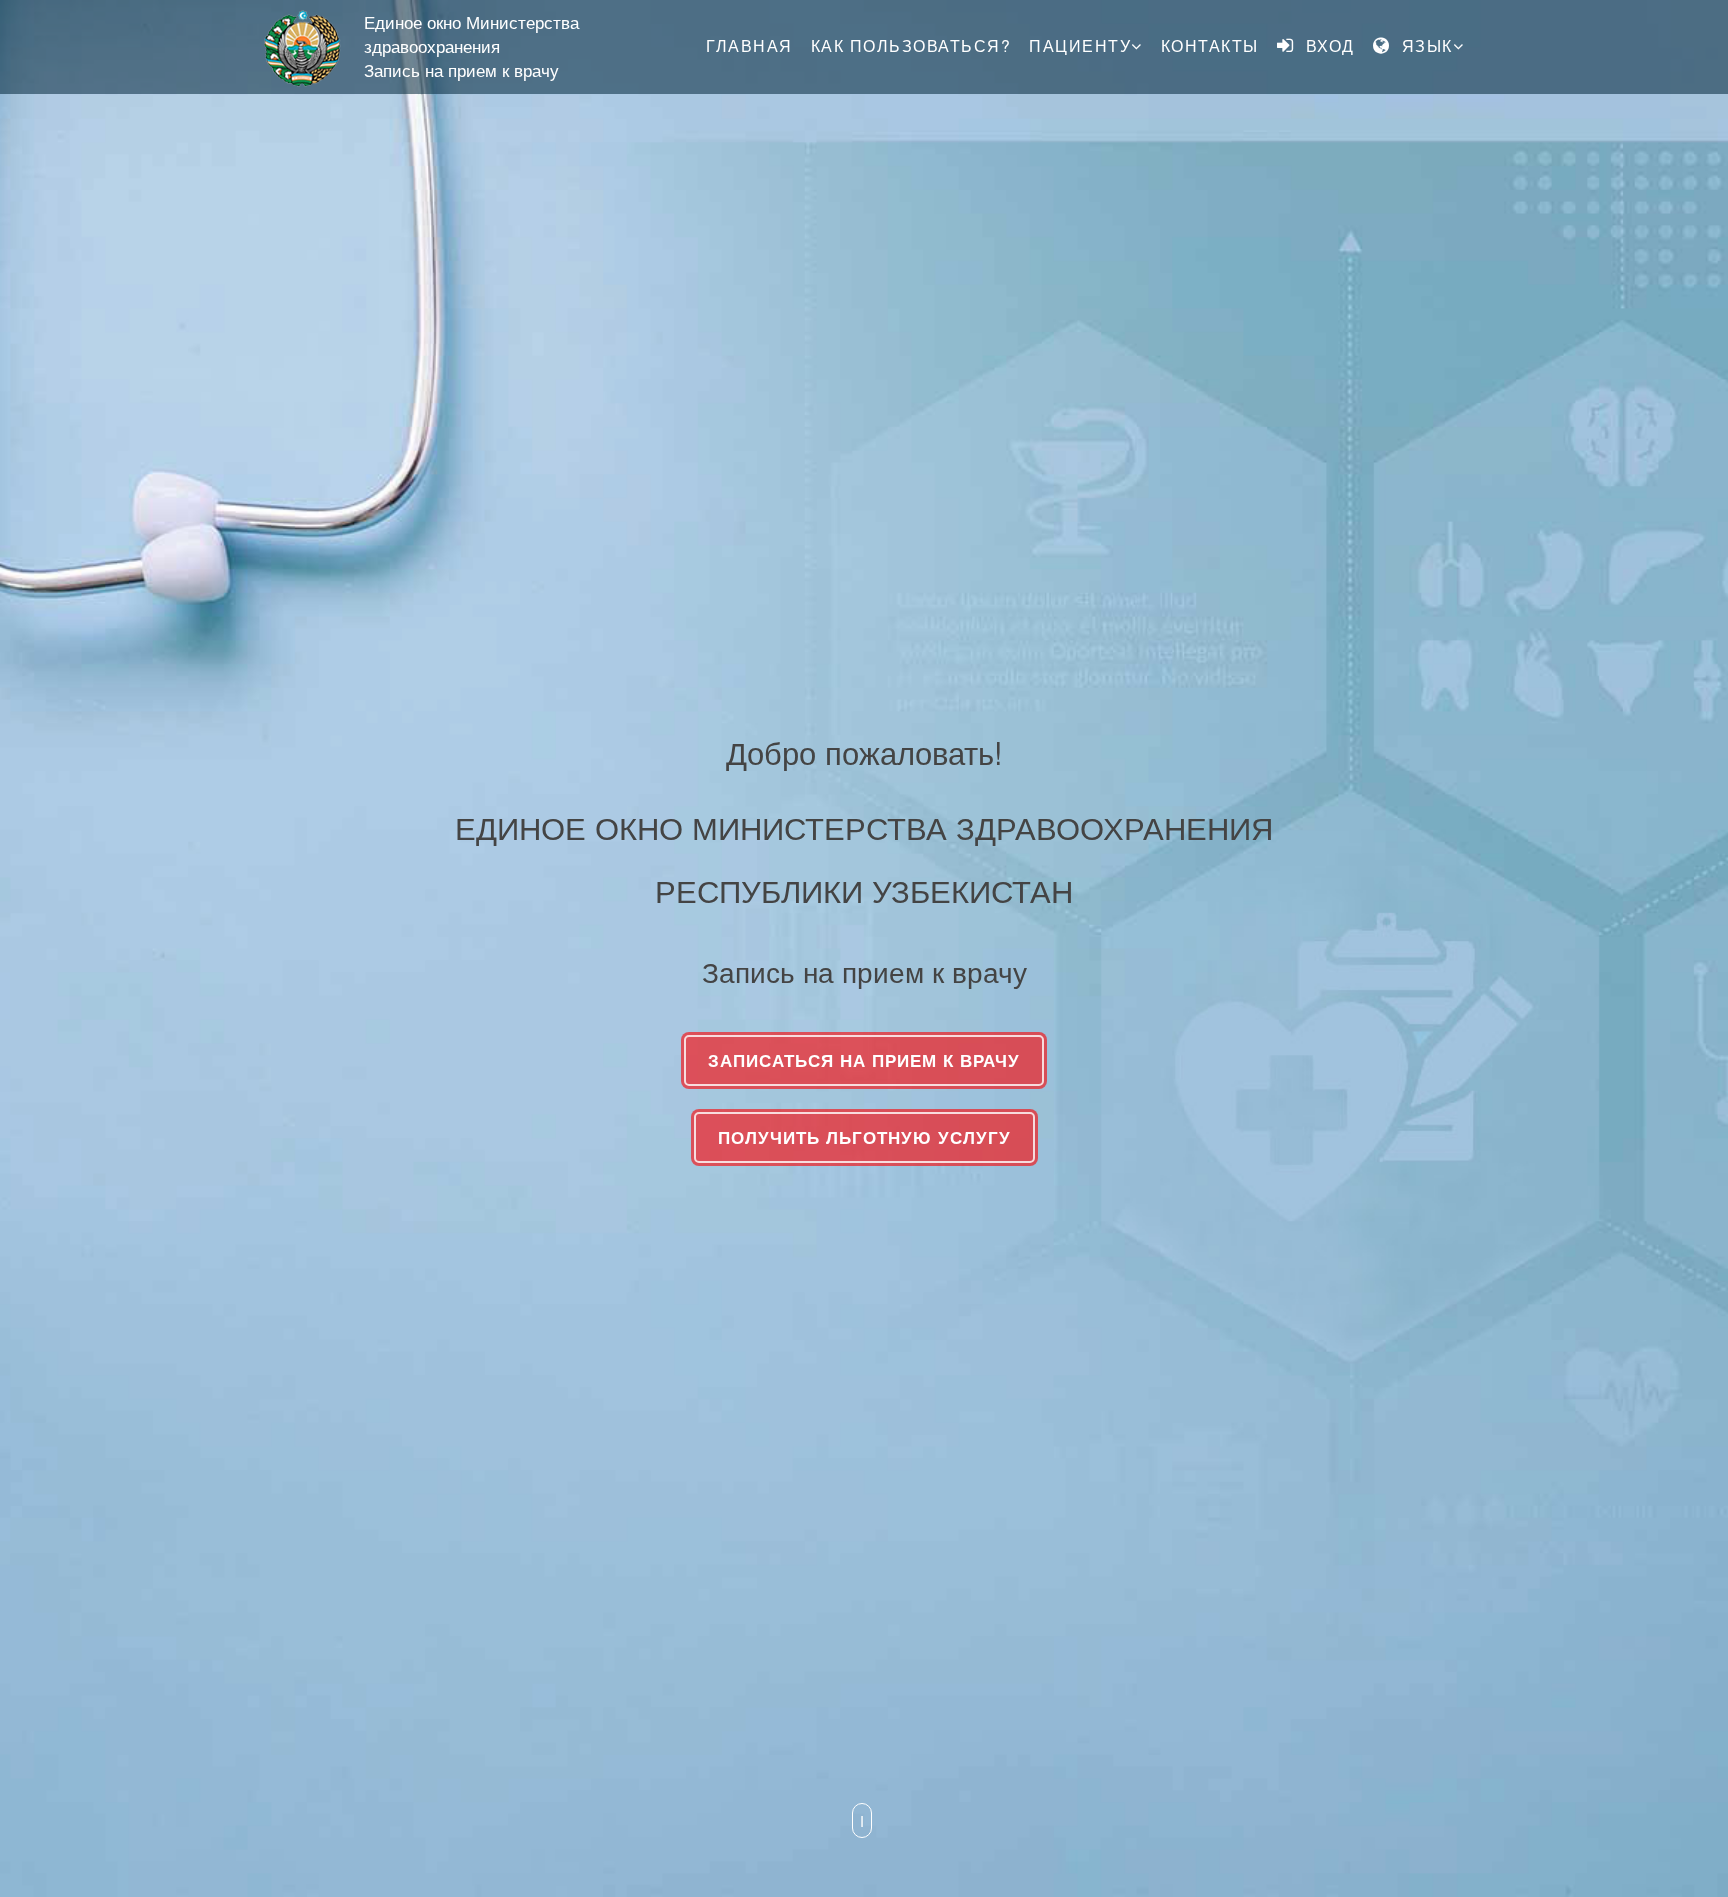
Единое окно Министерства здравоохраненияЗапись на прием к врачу (471, 46)
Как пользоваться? (911, 45)
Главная (749, 45)
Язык (1424, 45)
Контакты (1210, 45)
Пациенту (1080, 45)
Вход (1327, 45)
